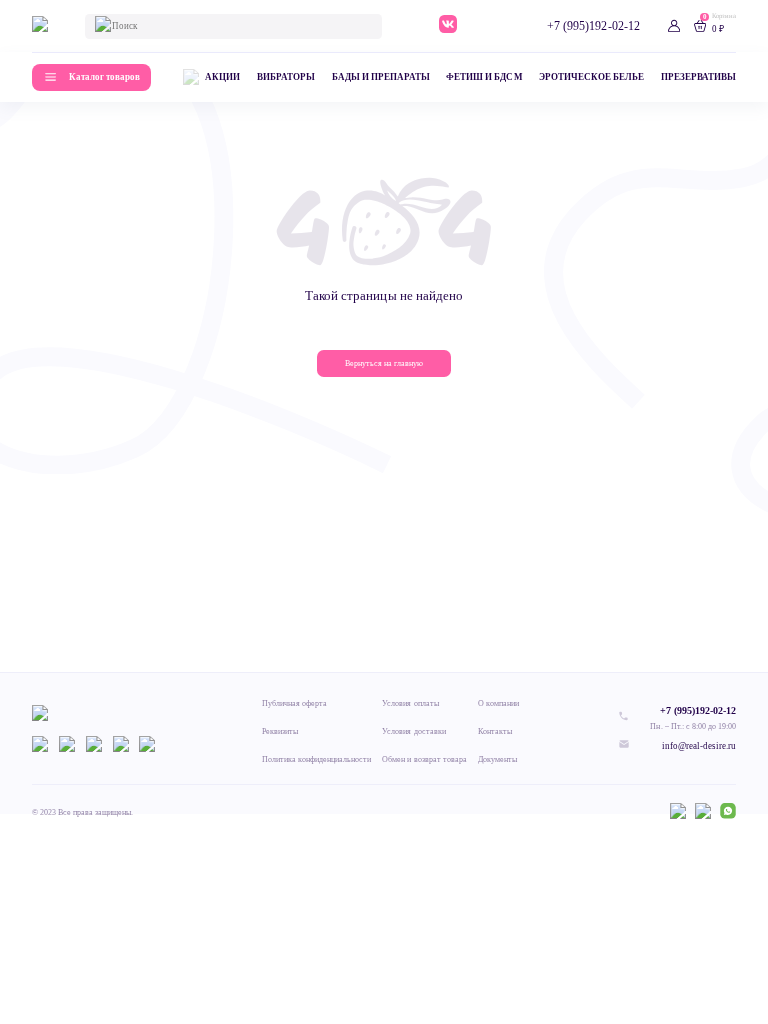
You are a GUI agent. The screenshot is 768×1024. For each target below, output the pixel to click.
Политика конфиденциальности (317, 759)
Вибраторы (286, 77)
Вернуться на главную (384, 363)
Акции (222, 77)
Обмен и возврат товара (424, 759)
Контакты (495, 731)
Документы (497, 759)
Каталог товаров (104, 77)
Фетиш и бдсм (484, 77)
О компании (498, 703)
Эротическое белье (591, 77)
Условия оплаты (410, 703)
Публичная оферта (294, 703)
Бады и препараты (381, 77)
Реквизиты (280, 731)
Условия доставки (413, 731)
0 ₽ (718, 29)
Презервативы (698, 77)
